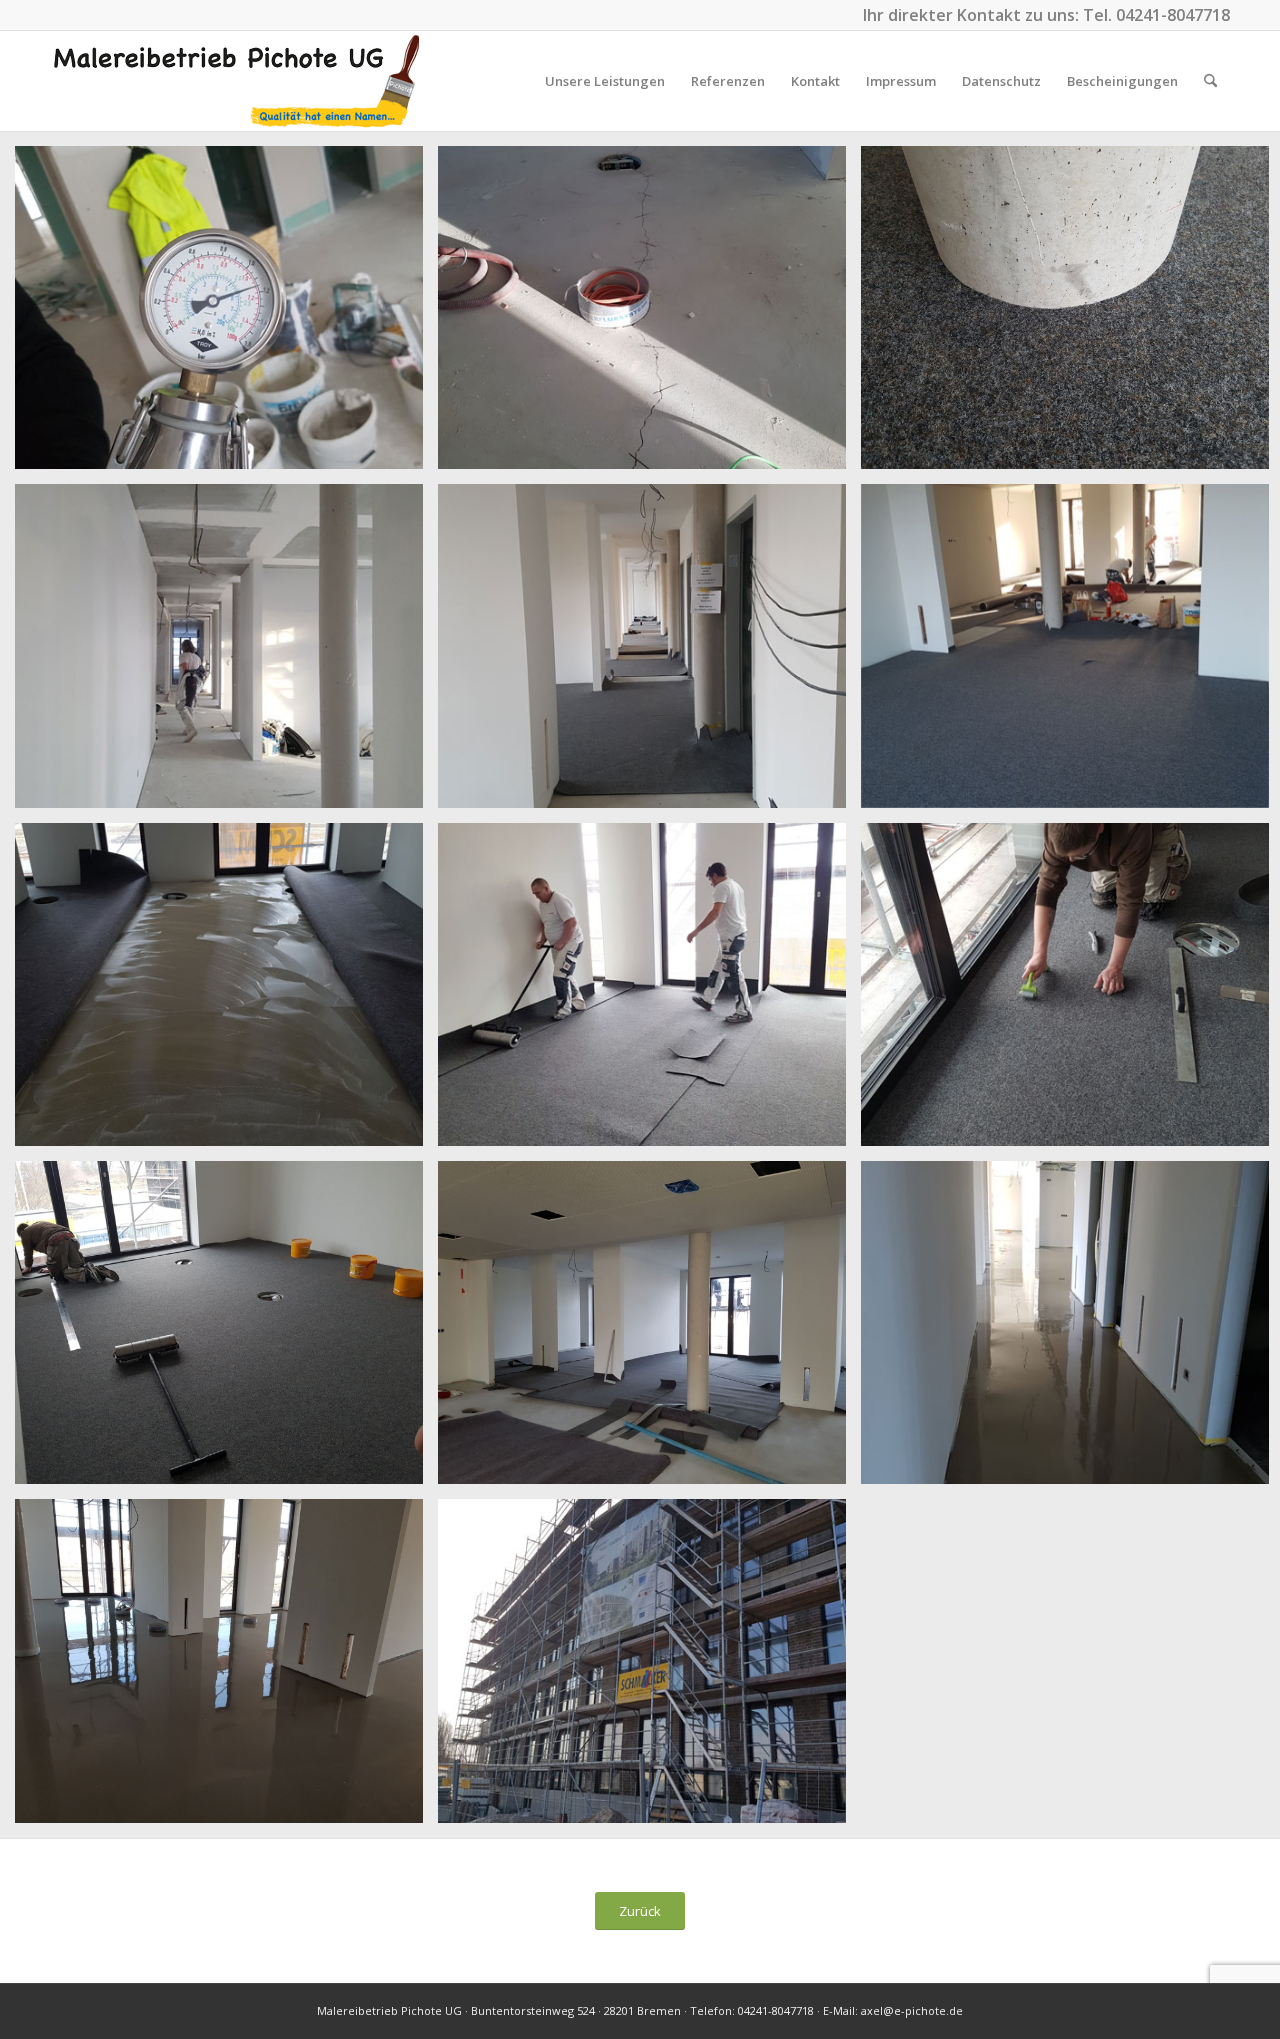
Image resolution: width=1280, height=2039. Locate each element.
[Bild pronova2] (649, 315)
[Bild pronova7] (226, 992)
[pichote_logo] (237, 81)
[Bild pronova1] (226, 315)
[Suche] (1210, 81)
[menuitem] (605, 81)
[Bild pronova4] (226, 653)
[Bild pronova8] (649, 992)
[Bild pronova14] (649, 1668)
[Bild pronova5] (649, 653)
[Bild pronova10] (226, 1330)
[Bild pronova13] (226, 1668)
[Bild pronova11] (649, 1330)
